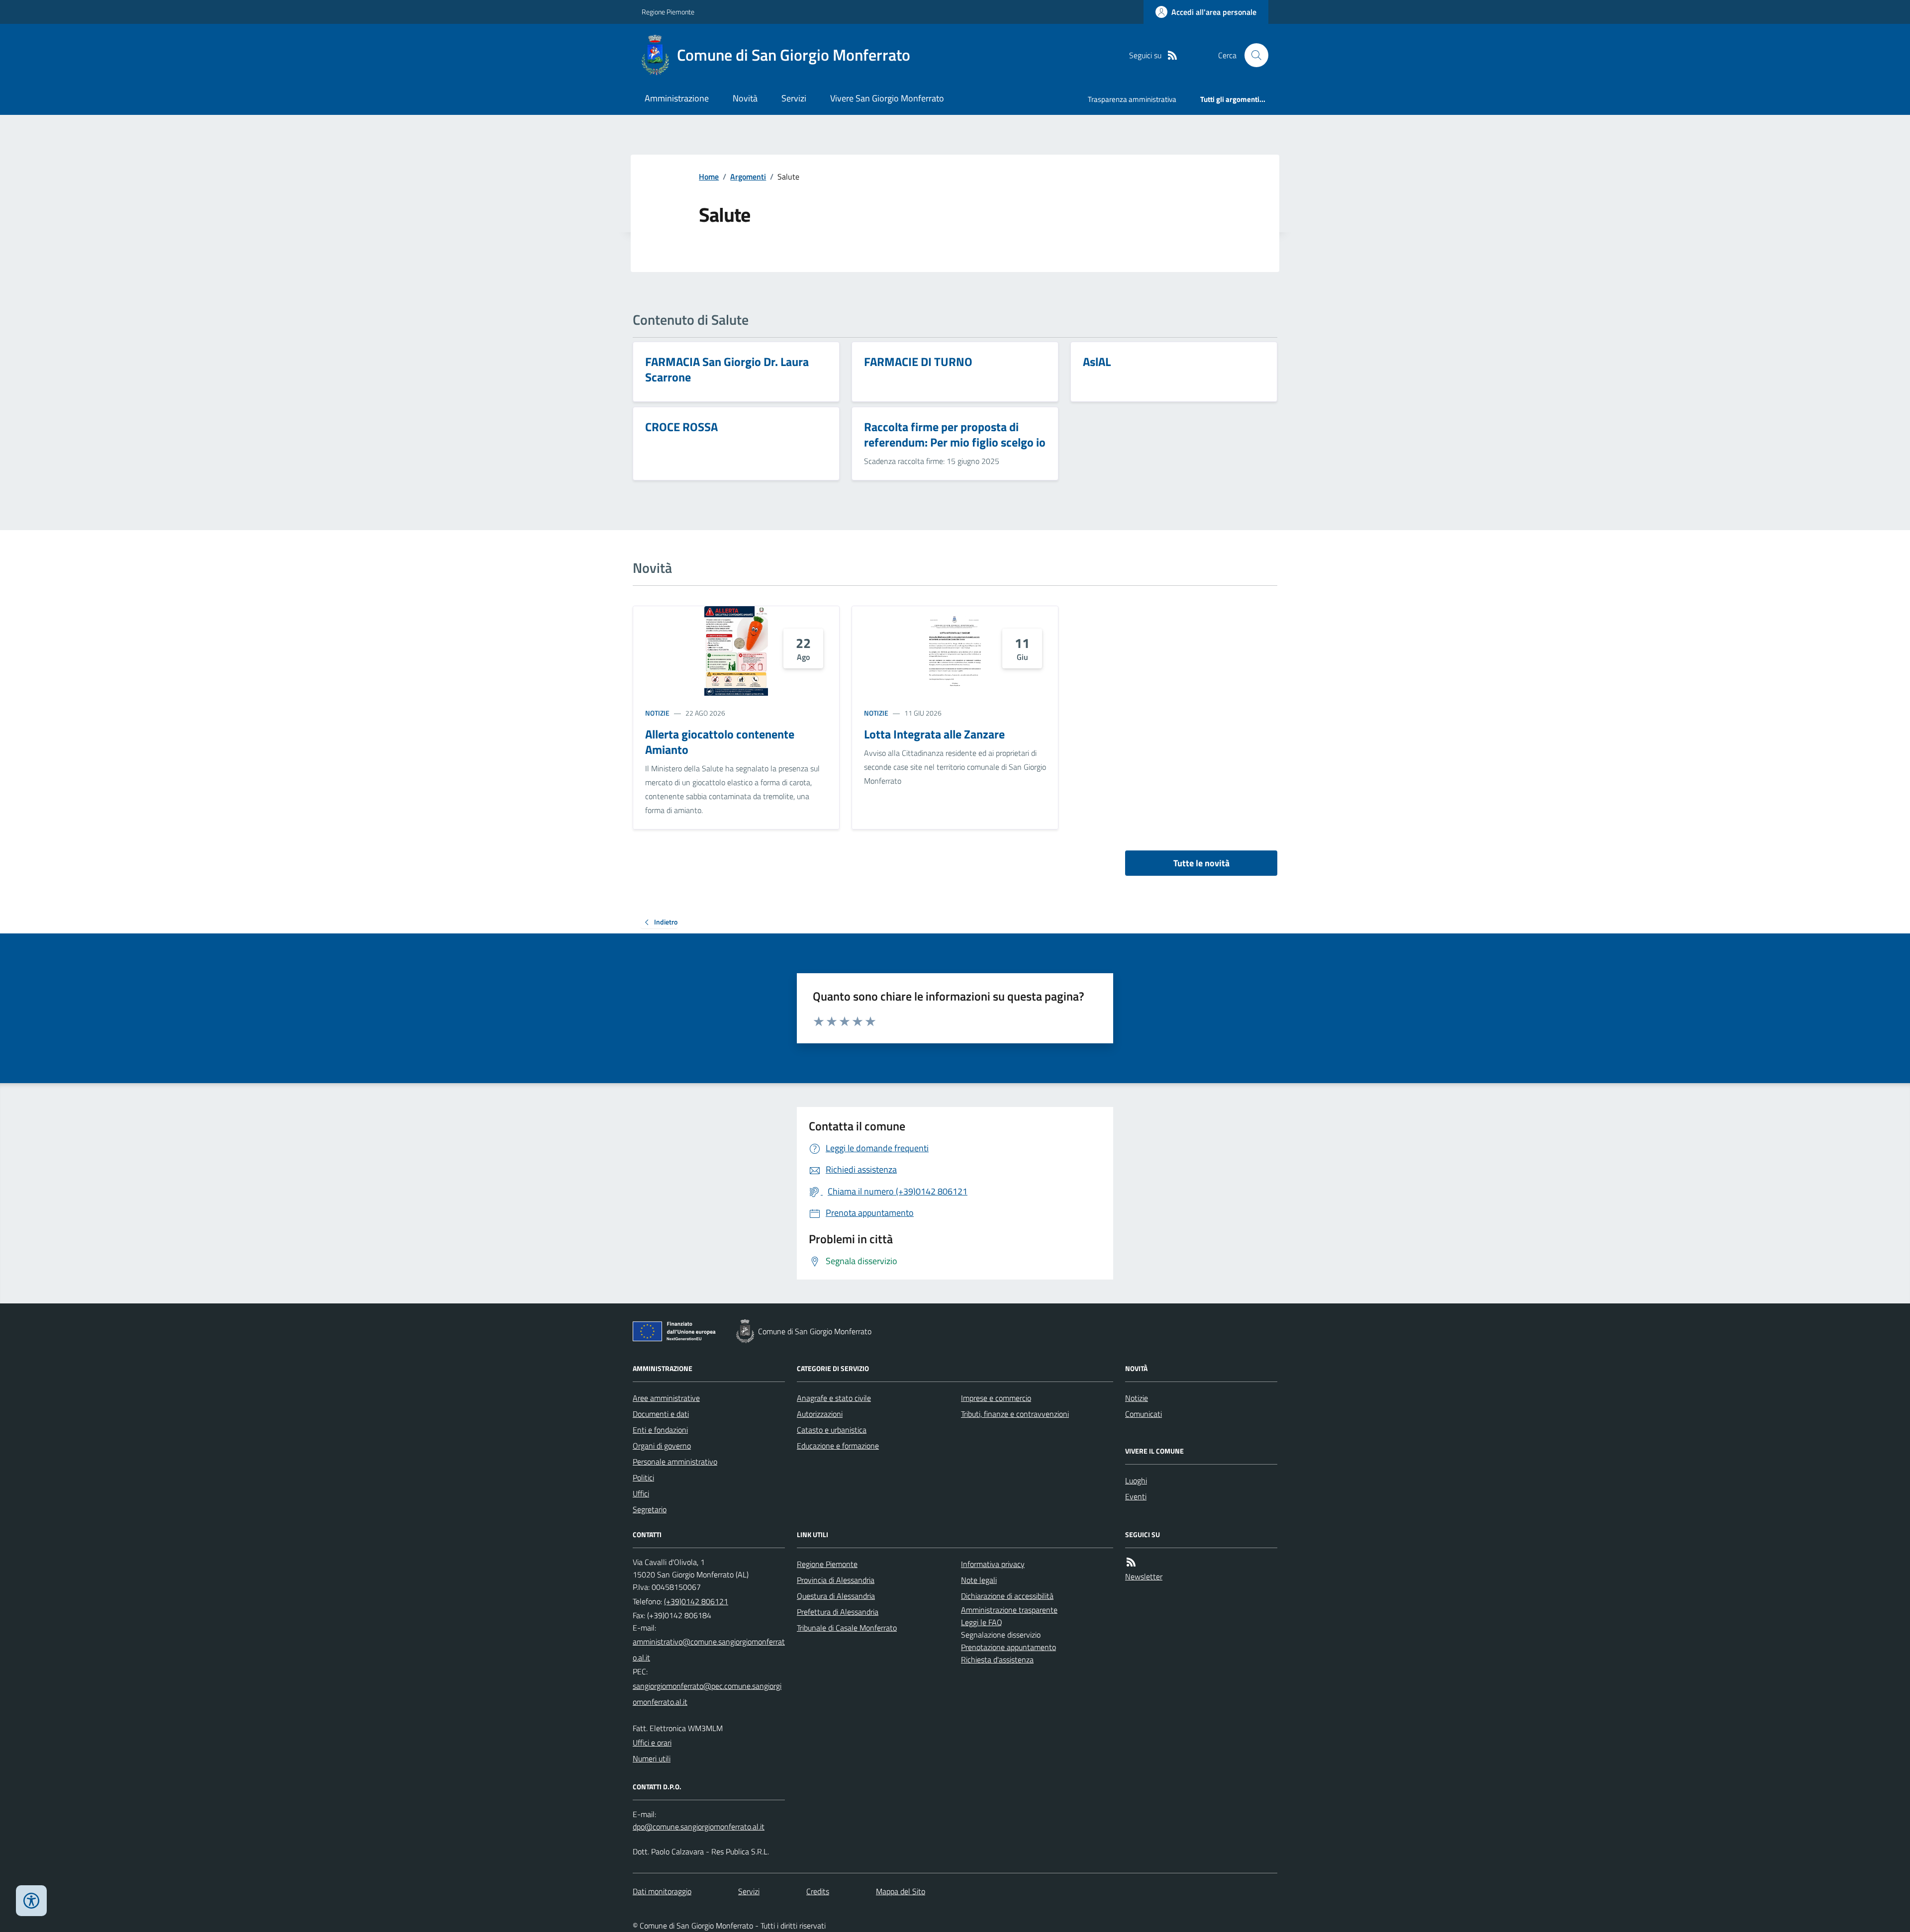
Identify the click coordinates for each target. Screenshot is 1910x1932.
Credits (818, 1891)
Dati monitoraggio (662, 1891)
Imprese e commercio (996, 1398)
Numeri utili (652, 1758)
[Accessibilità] (31, 1901)
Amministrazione (677, 98)
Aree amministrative (666, 1398)
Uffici (641, 1493)
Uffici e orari (652, 1743)
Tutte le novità (1201, 863)
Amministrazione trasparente (1009, 1610)
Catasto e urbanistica (832, 1430)
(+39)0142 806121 (696, 1601)
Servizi (794, 98)
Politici (643, 1477)
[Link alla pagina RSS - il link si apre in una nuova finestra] (1172, 55)
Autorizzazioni (820, 1414)
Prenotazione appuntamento (1008, 1647)
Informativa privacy (993, 1564)
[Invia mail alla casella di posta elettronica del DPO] (699, 1827)
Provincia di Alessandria (836, 1580)
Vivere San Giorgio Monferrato (887, 98)
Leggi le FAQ (982, 1622)
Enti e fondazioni (660, 1430)
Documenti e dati (661, 1414)
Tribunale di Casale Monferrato (847, 1628)
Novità (745, 98)
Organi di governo (662, 1446)
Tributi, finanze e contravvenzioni (1015, 1414)
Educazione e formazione (838, 1446)
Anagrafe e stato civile (834, 1398)
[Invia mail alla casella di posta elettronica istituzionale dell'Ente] (709, 1650)
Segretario (650, 1509)
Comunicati (1144, 1414)
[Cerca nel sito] (1252, 55)
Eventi (1136, 1496)
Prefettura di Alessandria (838, 1612)
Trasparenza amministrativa (1132, 99)
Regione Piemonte (668, 12)
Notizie (657, 713)
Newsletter (1144, 1576)
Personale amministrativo (675, 1462)
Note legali (979, 1580)
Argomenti (748, 177)
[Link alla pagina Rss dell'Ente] (1131, 1562)
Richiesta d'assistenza (997, 1659)
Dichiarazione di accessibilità (1007, 1596)
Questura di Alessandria (836, 1596)
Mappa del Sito (901, 1891)
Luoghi (1136, 1480)
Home (709, 177)
